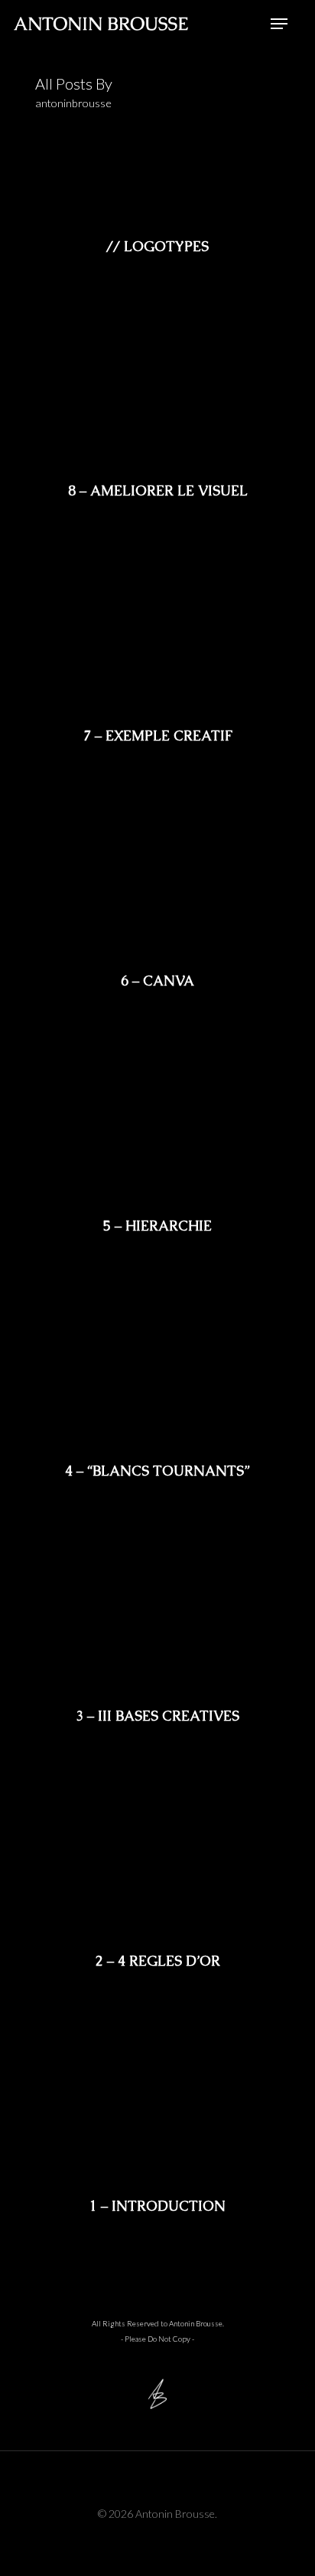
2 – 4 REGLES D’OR (158, 1961)
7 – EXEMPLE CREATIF (158, 736)
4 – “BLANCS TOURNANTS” (157, 1471)
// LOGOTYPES (157, 247)
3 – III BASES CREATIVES (157, 1716)
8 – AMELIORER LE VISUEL (158, 491)
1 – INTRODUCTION (157, 2206)
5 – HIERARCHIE (157, 1226)
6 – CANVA (157, 981)
